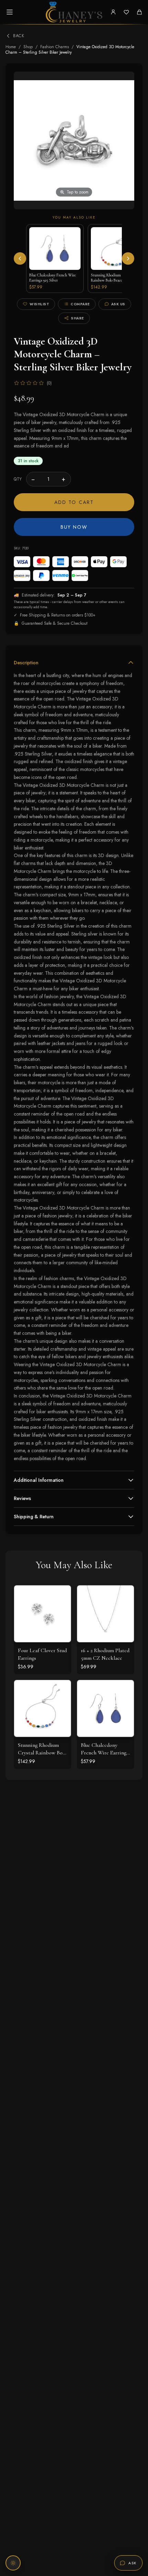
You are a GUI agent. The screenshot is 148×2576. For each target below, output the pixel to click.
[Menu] (10, 12)
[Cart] (139, 12)
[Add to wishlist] (61, 1611)
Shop (28, 47)
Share (77, 318)
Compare (80, 304)
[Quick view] (61, 1596)
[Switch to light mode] (13, 2563)
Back (19, 36)
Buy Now (74, 527)
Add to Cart (74, 502)
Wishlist (39, 304)
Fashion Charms (55, 47)
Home (11, 47)
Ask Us (118, 304)
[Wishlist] (126, 12)
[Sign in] (113, 12)
